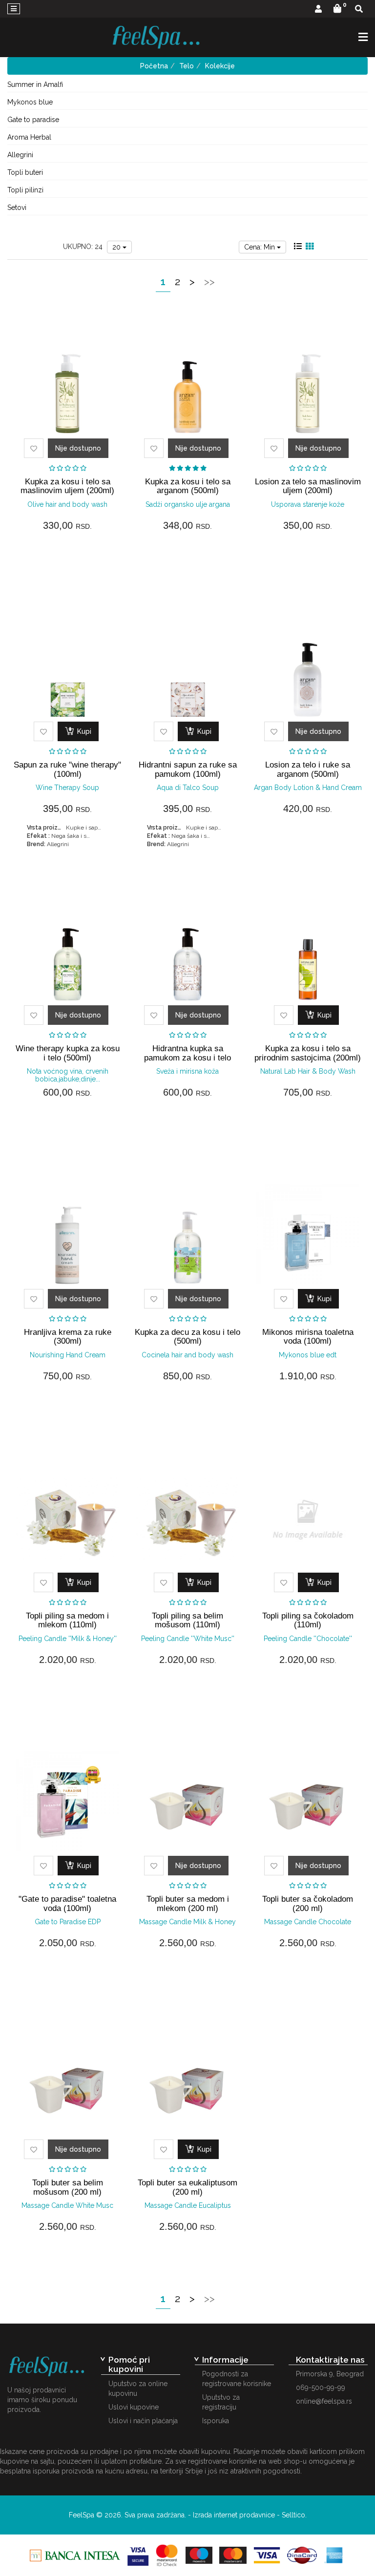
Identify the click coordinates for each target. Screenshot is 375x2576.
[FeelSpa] (156, 37)
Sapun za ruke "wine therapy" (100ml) (67, 769)
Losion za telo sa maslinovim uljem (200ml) (308, 486)
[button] (318, 10)
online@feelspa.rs (324, 2401)
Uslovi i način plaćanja (143, 2421)
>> (209, 281)
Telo (187, 66)
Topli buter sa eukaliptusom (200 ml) (187, 2187)
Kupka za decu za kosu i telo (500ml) (187, 1337)
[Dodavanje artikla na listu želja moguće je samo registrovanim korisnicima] (34, 448)
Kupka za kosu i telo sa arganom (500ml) (188, 486)
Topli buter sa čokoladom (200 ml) (308, 1903)
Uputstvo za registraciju (221, 2402)
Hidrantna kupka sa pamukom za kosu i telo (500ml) (187, 1058)
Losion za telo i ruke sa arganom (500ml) (308, 769)
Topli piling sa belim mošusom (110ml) (187, 1620)
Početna (154, 66)
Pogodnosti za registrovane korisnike (237, 2379)
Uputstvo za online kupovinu (138, 2389)
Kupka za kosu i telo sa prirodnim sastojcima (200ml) (308, 1053)
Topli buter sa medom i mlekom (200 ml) (188, 1903)
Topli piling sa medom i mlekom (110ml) (67, 1620)
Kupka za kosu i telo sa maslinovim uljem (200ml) (67, 486)
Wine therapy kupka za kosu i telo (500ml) (68, 1053)
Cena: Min (260, 247)
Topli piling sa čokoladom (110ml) (308, 1620)
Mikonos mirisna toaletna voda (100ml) (308, 1337)
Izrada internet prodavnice (234, 2515)
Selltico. (294, 2515)
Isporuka (216, 2421)
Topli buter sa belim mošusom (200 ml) (68, 2187)
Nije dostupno (78, 448)
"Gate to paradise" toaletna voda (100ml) (67, 1903)
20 (117, 247)
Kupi (83, 731)
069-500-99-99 (321, 2388)
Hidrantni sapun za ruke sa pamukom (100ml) (188, 769)
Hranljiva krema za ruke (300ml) (68, 1337)
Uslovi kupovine (134, 2407)
